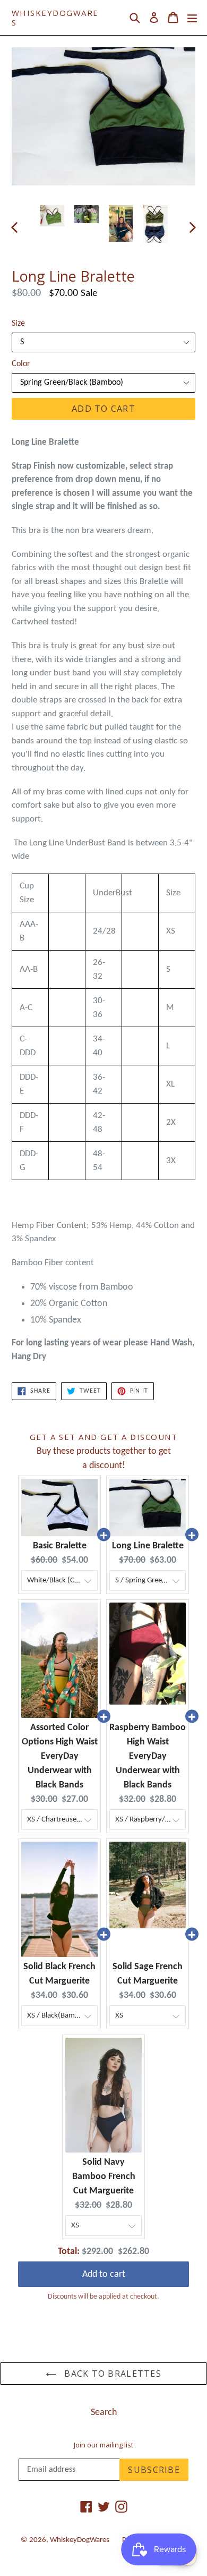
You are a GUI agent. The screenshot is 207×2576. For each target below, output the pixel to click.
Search (104, 2413)
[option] (52, 216)
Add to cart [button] (104, 2274)
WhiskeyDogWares (55, 18)
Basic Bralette (60, 1546)
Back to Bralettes (111, 2374)
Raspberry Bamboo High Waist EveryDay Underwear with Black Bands (148, 1756)
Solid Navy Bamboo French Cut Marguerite (104, 2177)
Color (21, 364)
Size (18, 324)
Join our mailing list (103, 2445)
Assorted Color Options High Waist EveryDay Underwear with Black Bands (60, 1756)
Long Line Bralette (148, 1546)
